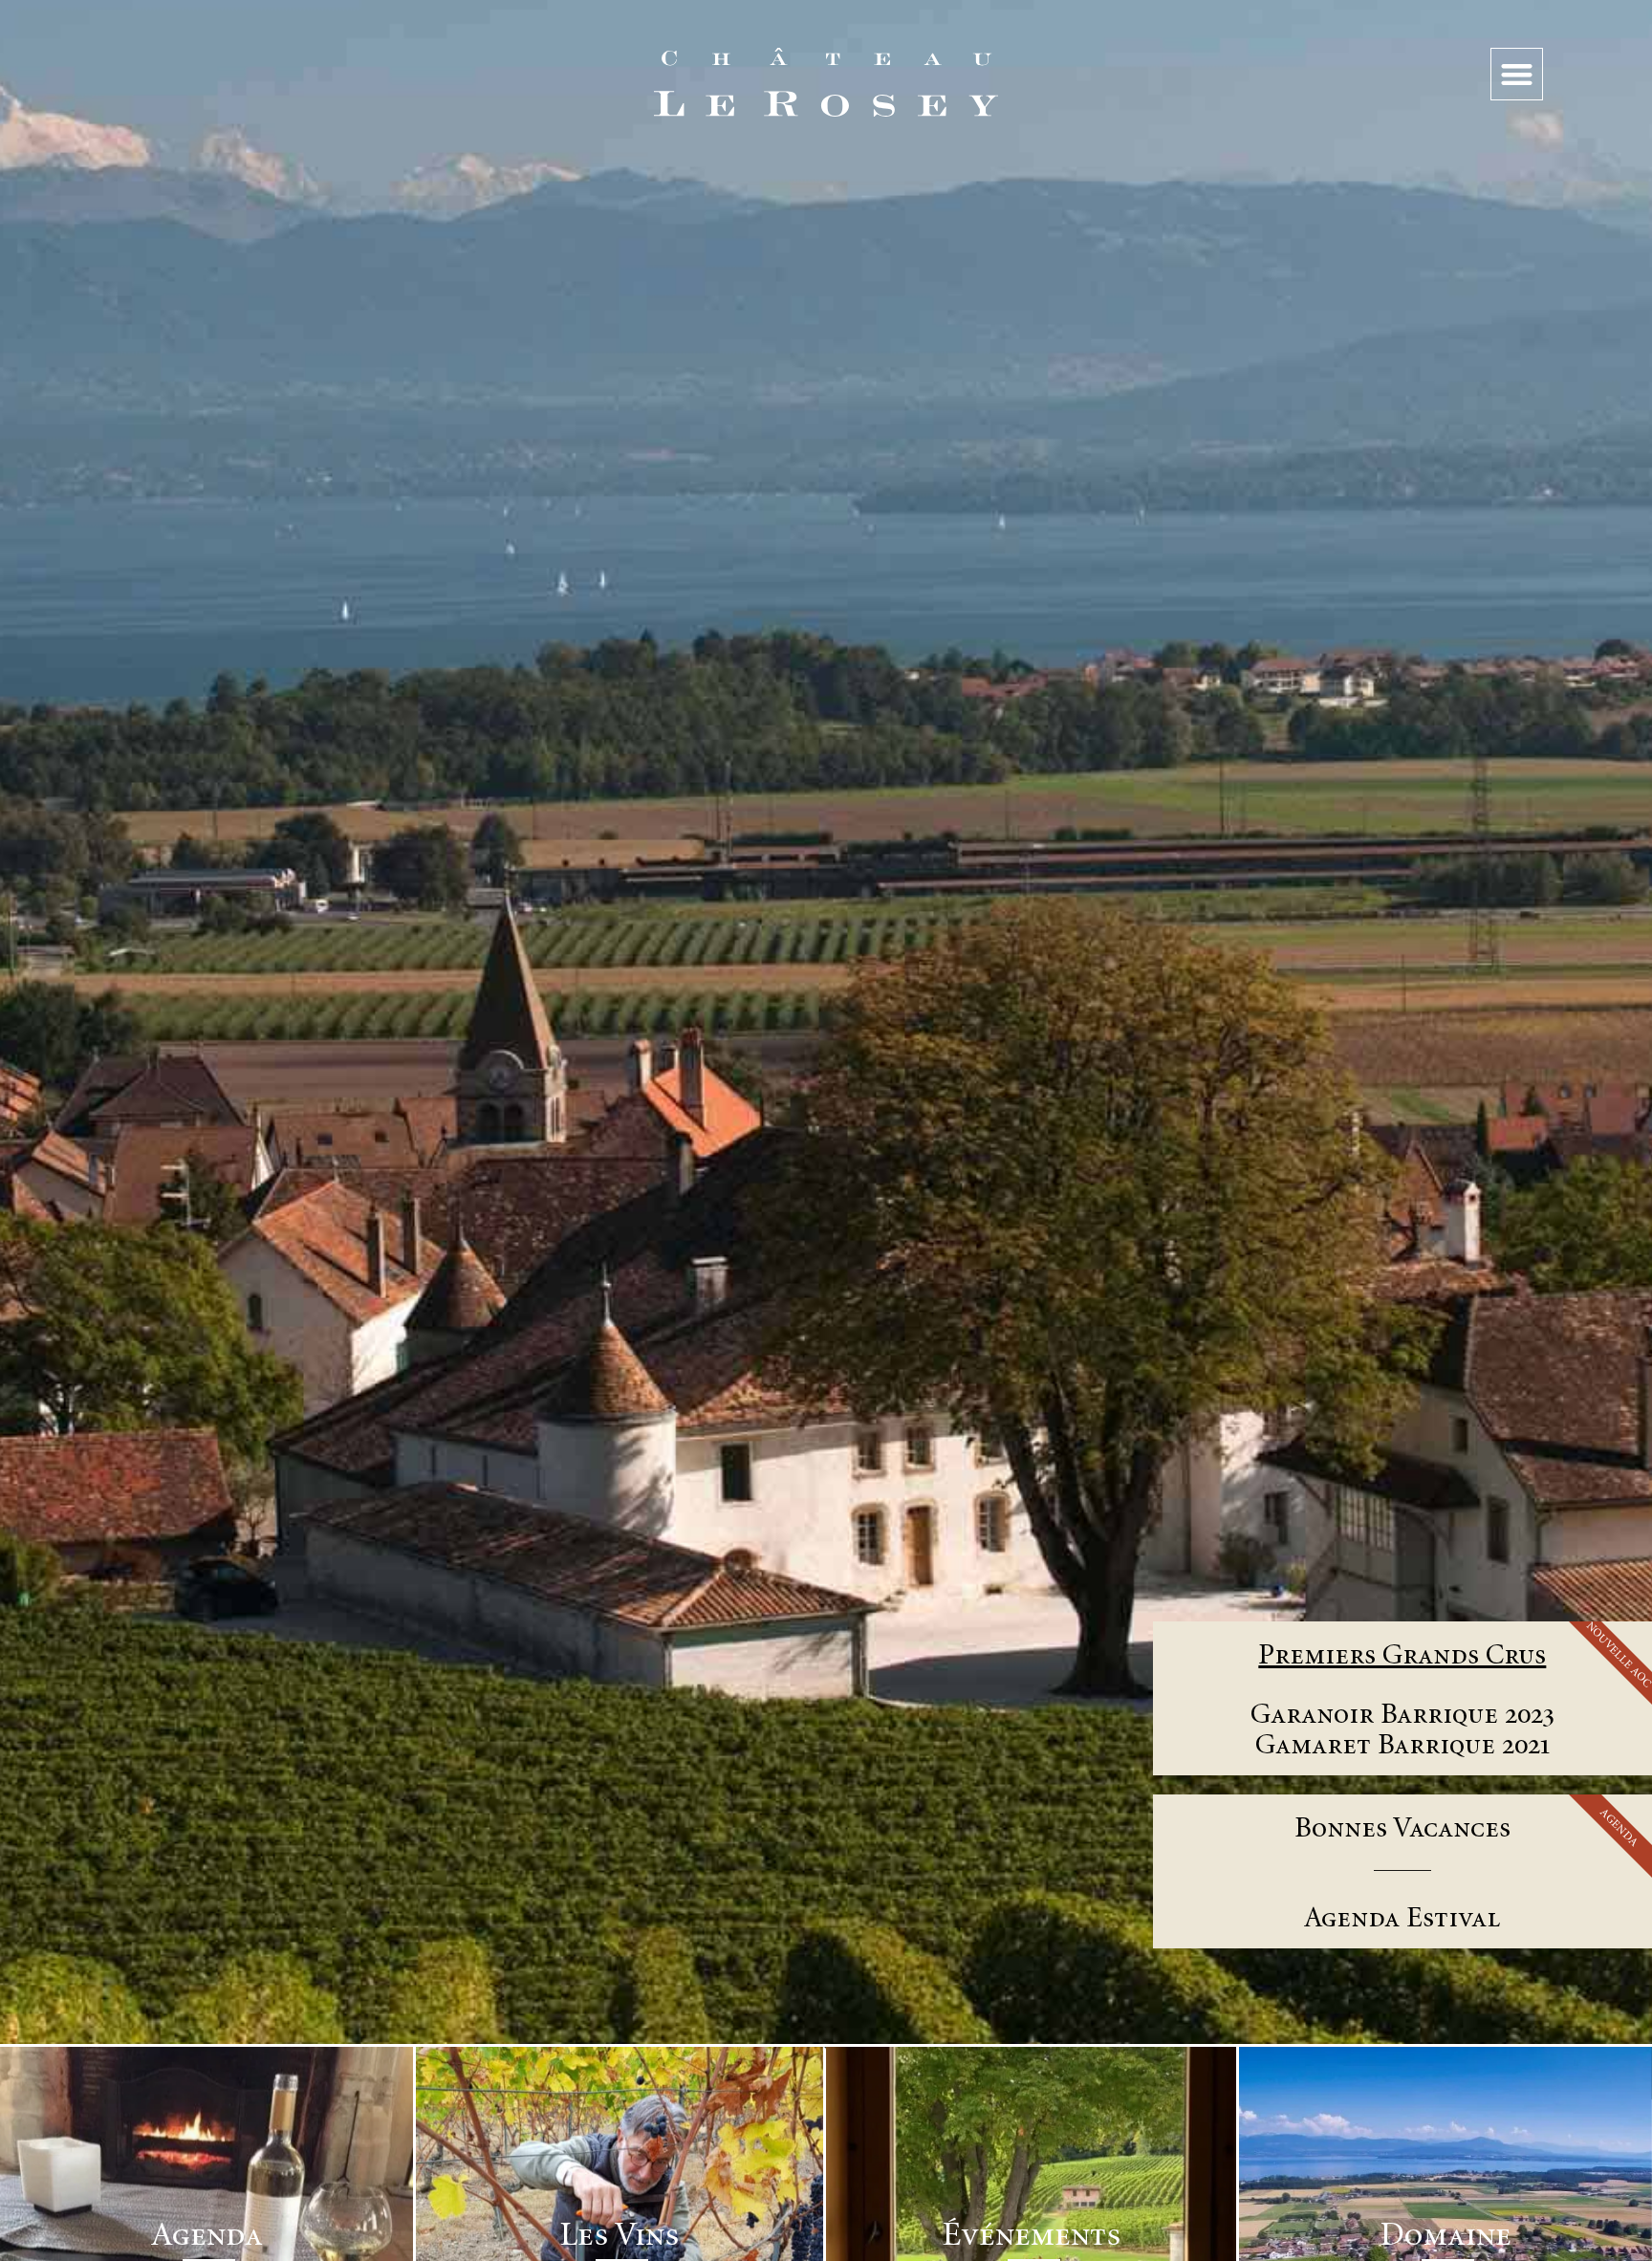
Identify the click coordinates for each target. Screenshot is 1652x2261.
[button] (1517, 74)
